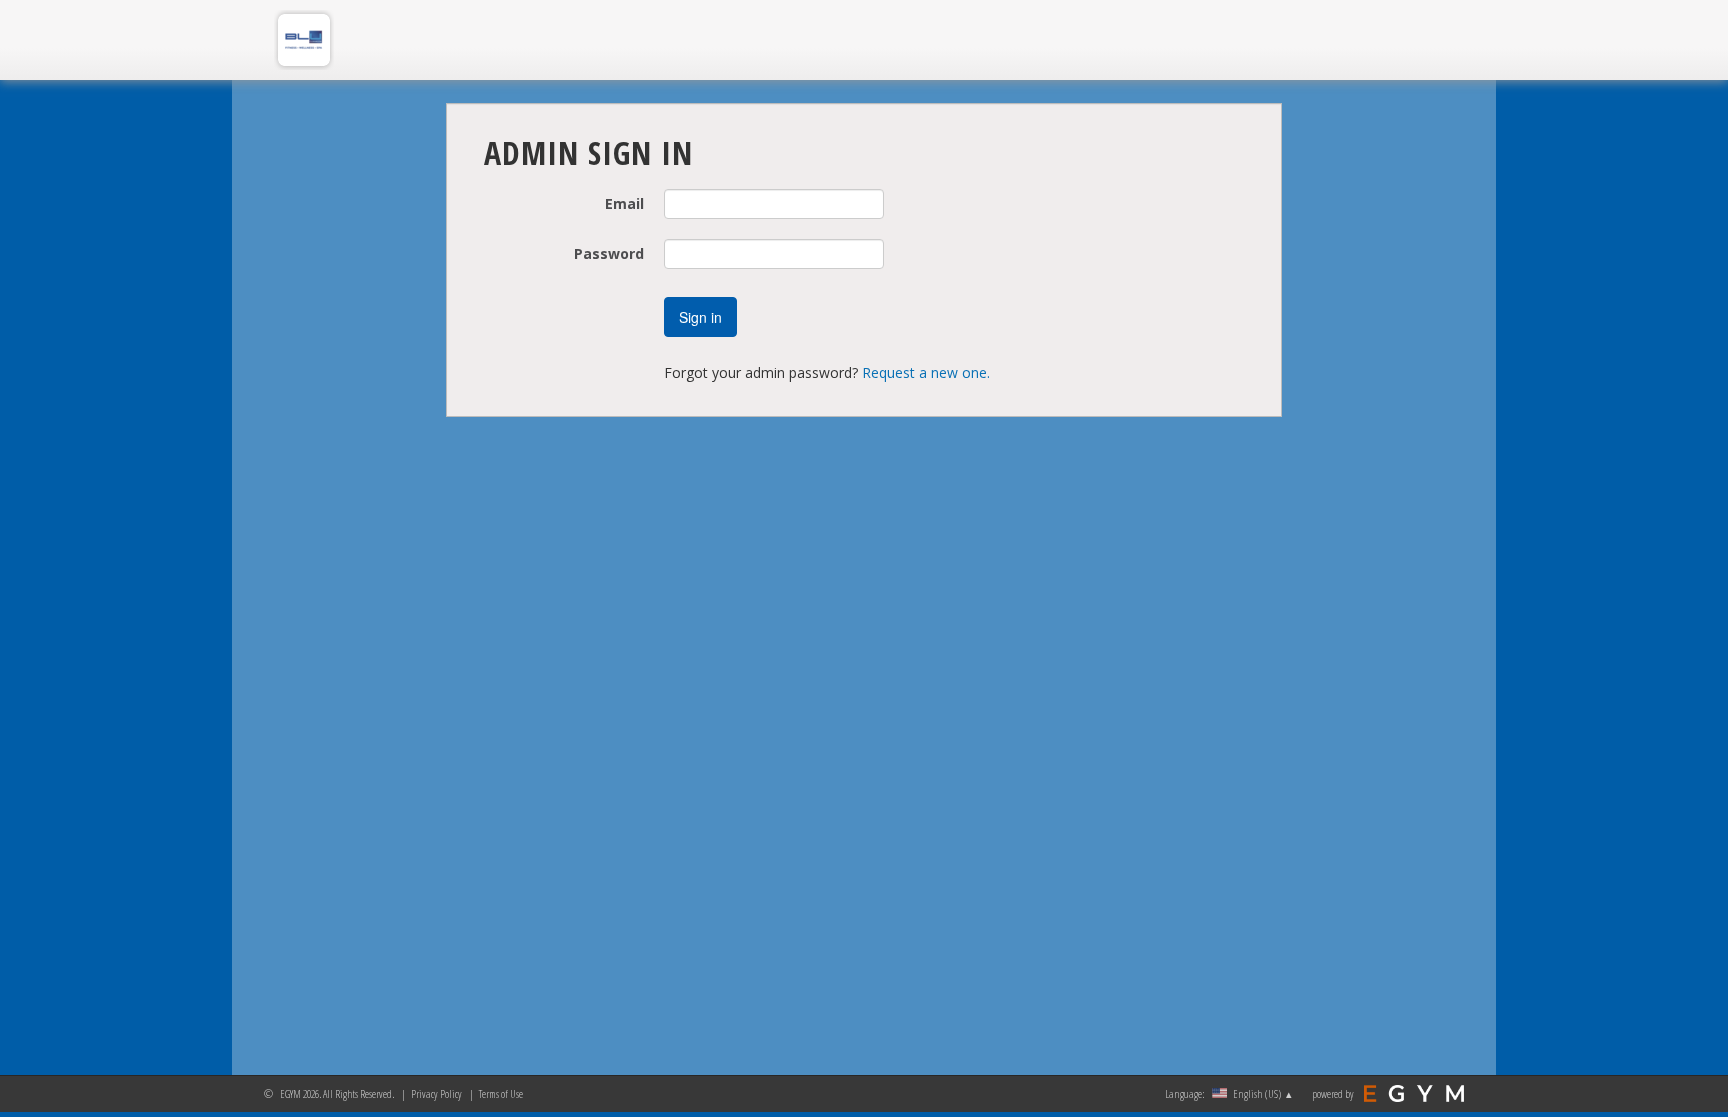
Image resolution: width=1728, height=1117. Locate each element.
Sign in (700, 317)
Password (609, 253)
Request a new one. (926, 372)
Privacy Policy (436, 1093)
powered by (1333, 1093)
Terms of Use (501, 1093)
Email (624, 203)
